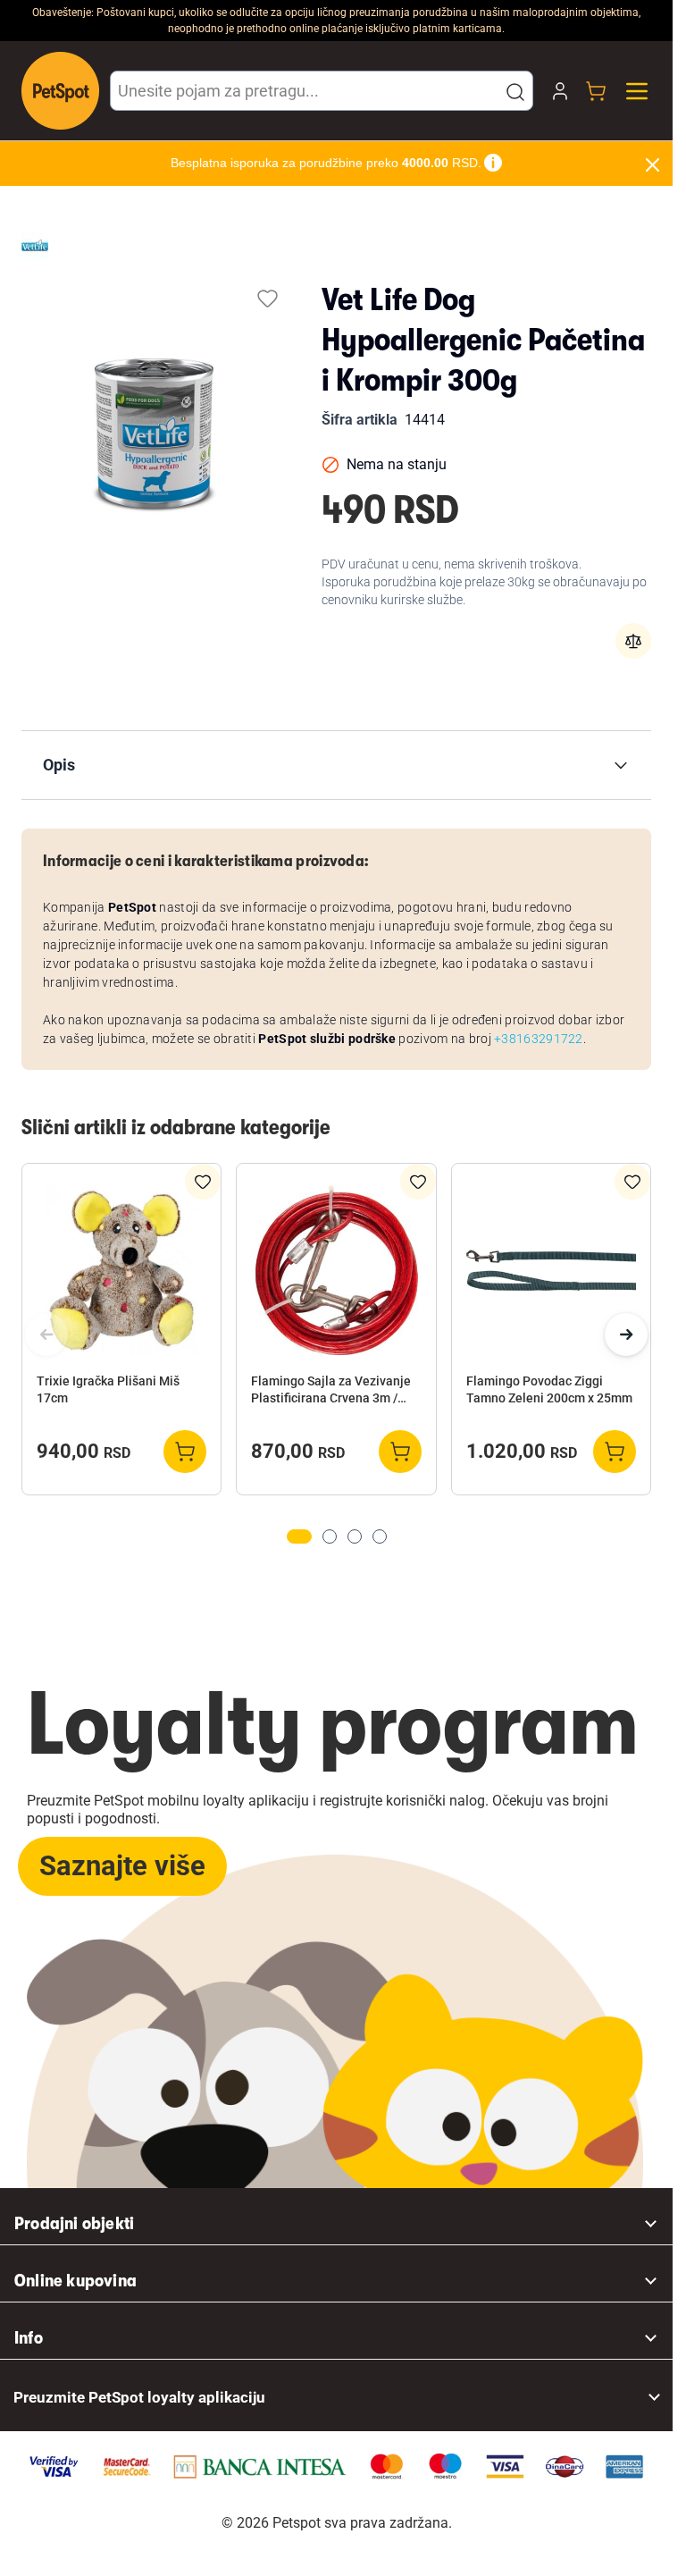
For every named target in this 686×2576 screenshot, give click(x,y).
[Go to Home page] (60, 91)
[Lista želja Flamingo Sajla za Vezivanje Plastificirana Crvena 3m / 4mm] (418, 1182)
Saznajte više (122, 1866)
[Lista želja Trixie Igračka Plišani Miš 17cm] (203, 1182)
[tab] (299, 1536)
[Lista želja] (268, 298)
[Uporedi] (633, 641)
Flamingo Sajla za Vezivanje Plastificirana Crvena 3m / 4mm (331, 1391)
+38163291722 (539, 1039)
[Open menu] (637, 91)
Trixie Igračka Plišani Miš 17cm (108, 1389)
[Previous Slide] (46, 1334)
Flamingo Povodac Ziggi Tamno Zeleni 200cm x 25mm (549, 1389)
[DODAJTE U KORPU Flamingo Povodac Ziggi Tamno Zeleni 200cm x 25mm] (615, 1452)
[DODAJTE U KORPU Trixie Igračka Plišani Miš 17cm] (185, 1452)
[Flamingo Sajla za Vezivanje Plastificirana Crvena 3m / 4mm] (336, 1270)
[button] (515, 92)
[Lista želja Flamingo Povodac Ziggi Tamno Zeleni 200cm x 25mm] (632, 1182)
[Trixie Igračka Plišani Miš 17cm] (121, 1270)
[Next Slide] (626, 1334)
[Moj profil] (560, 91)
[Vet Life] (35, 245)
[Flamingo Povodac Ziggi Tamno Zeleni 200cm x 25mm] (551, 1270)
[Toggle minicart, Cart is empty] (596, 91)
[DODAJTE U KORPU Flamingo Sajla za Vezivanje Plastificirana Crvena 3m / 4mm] (400, 1452)
